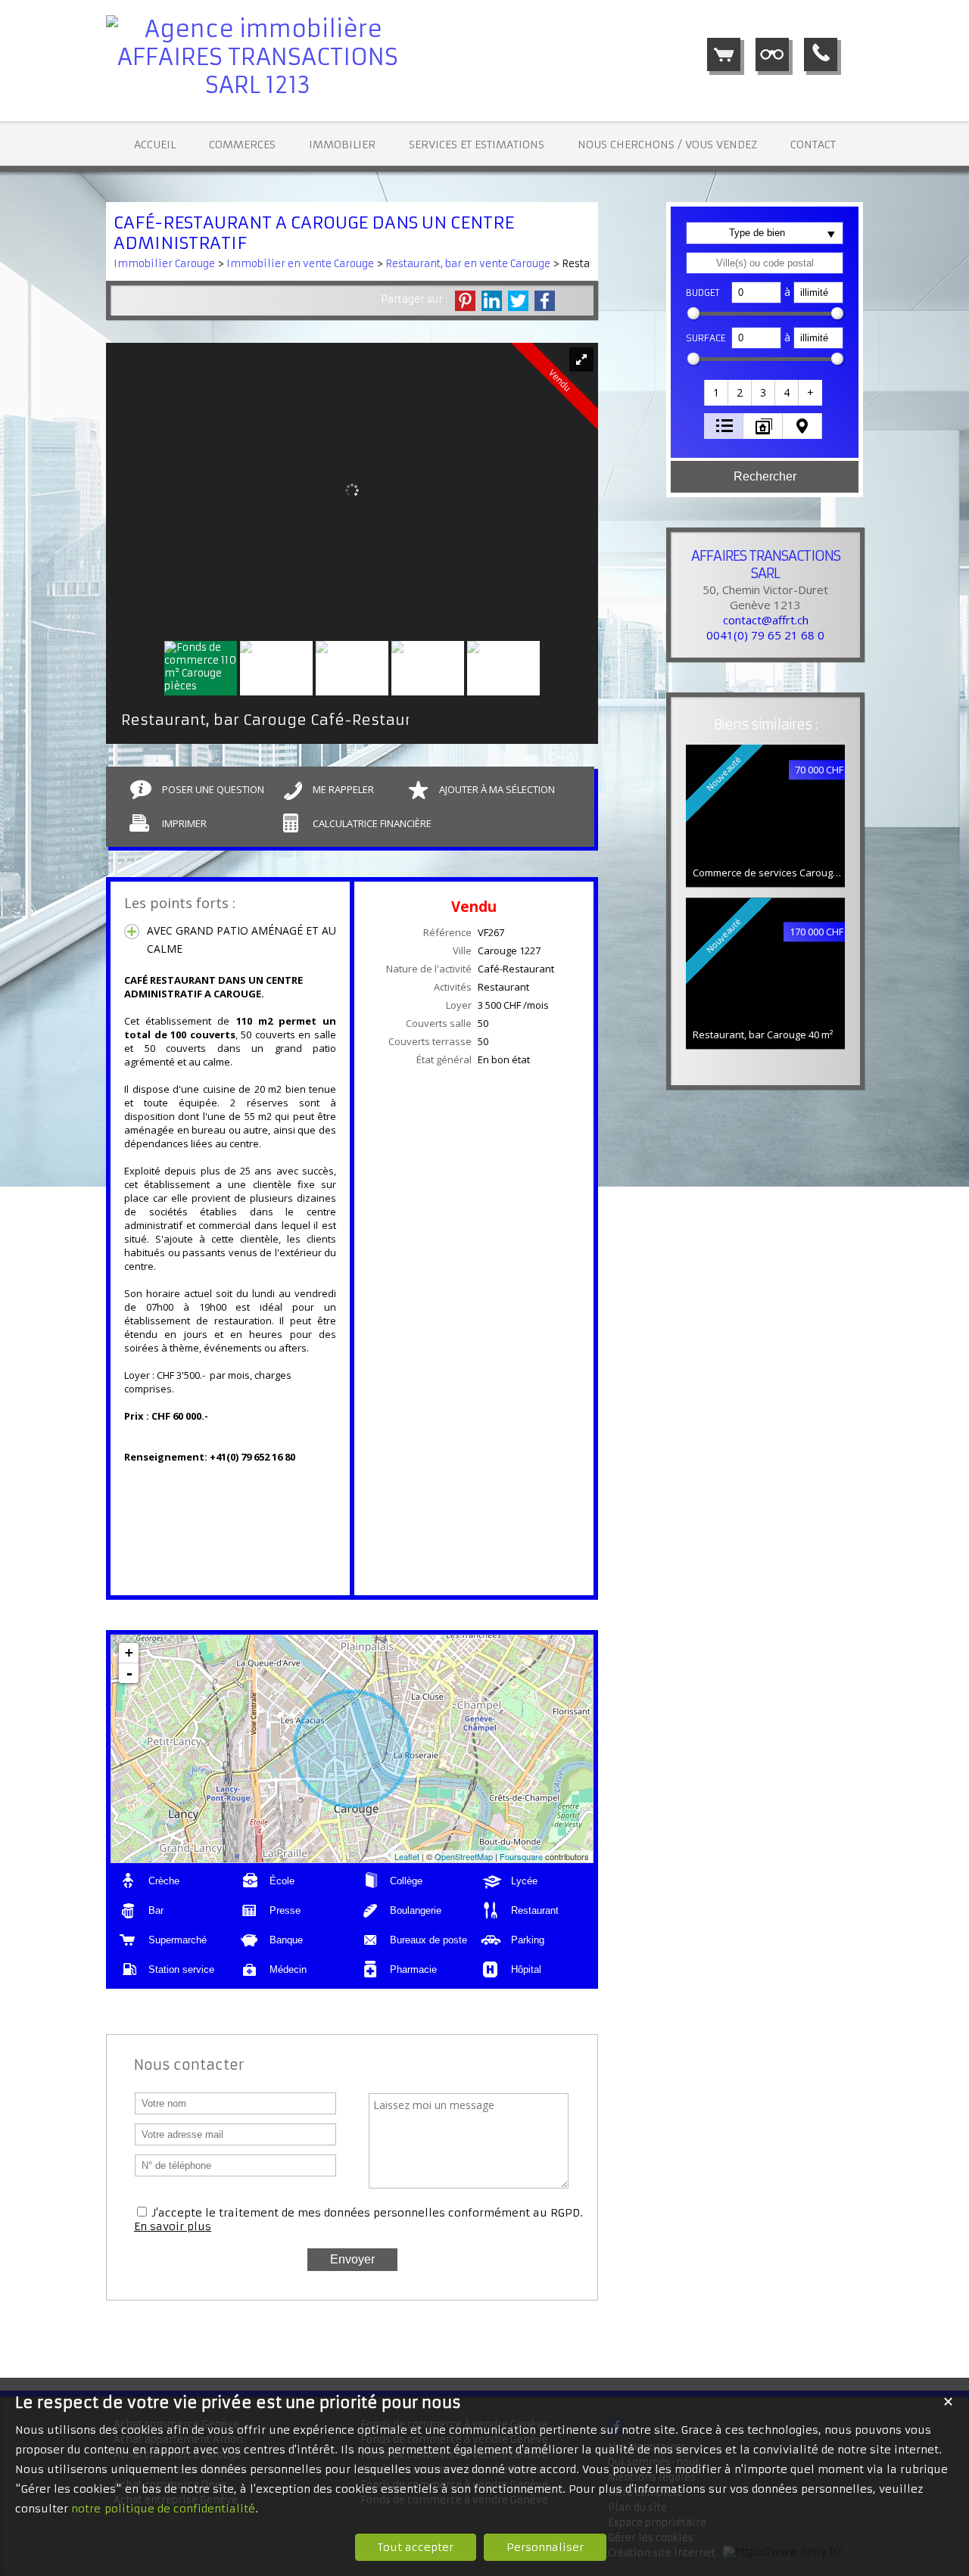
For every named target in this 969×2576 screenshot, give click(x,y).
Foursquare (521, 1856)
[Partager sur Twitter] (518, 301)
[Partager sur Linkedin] (492, 301)
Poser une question (213, 789)
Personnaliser (545, 2547)
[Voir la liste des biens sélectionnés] (724, 54)
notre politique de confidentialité (163, 2509)
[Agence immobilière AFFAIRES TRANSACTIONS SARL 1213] (257, 85)
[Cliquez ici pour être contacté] (821, 54)
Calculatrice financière (372, 823)
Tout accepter (416, 2547)
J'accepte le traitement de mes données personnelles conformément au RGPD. (368, 2213)
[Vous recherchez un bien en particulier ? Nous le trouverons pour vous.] (772, 54)
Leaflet (407, 1856)
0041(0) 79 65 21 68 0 (765, 635)
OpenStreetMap (464, 1856)
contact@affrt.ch (766, 620)
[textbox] (765, 263)
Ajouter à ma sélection (497, 789)
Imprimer (184, 823)
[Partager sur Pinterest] (465, 301)
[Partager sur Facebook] (545, 301)
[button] (717, 393)
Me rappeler (343, 789)
